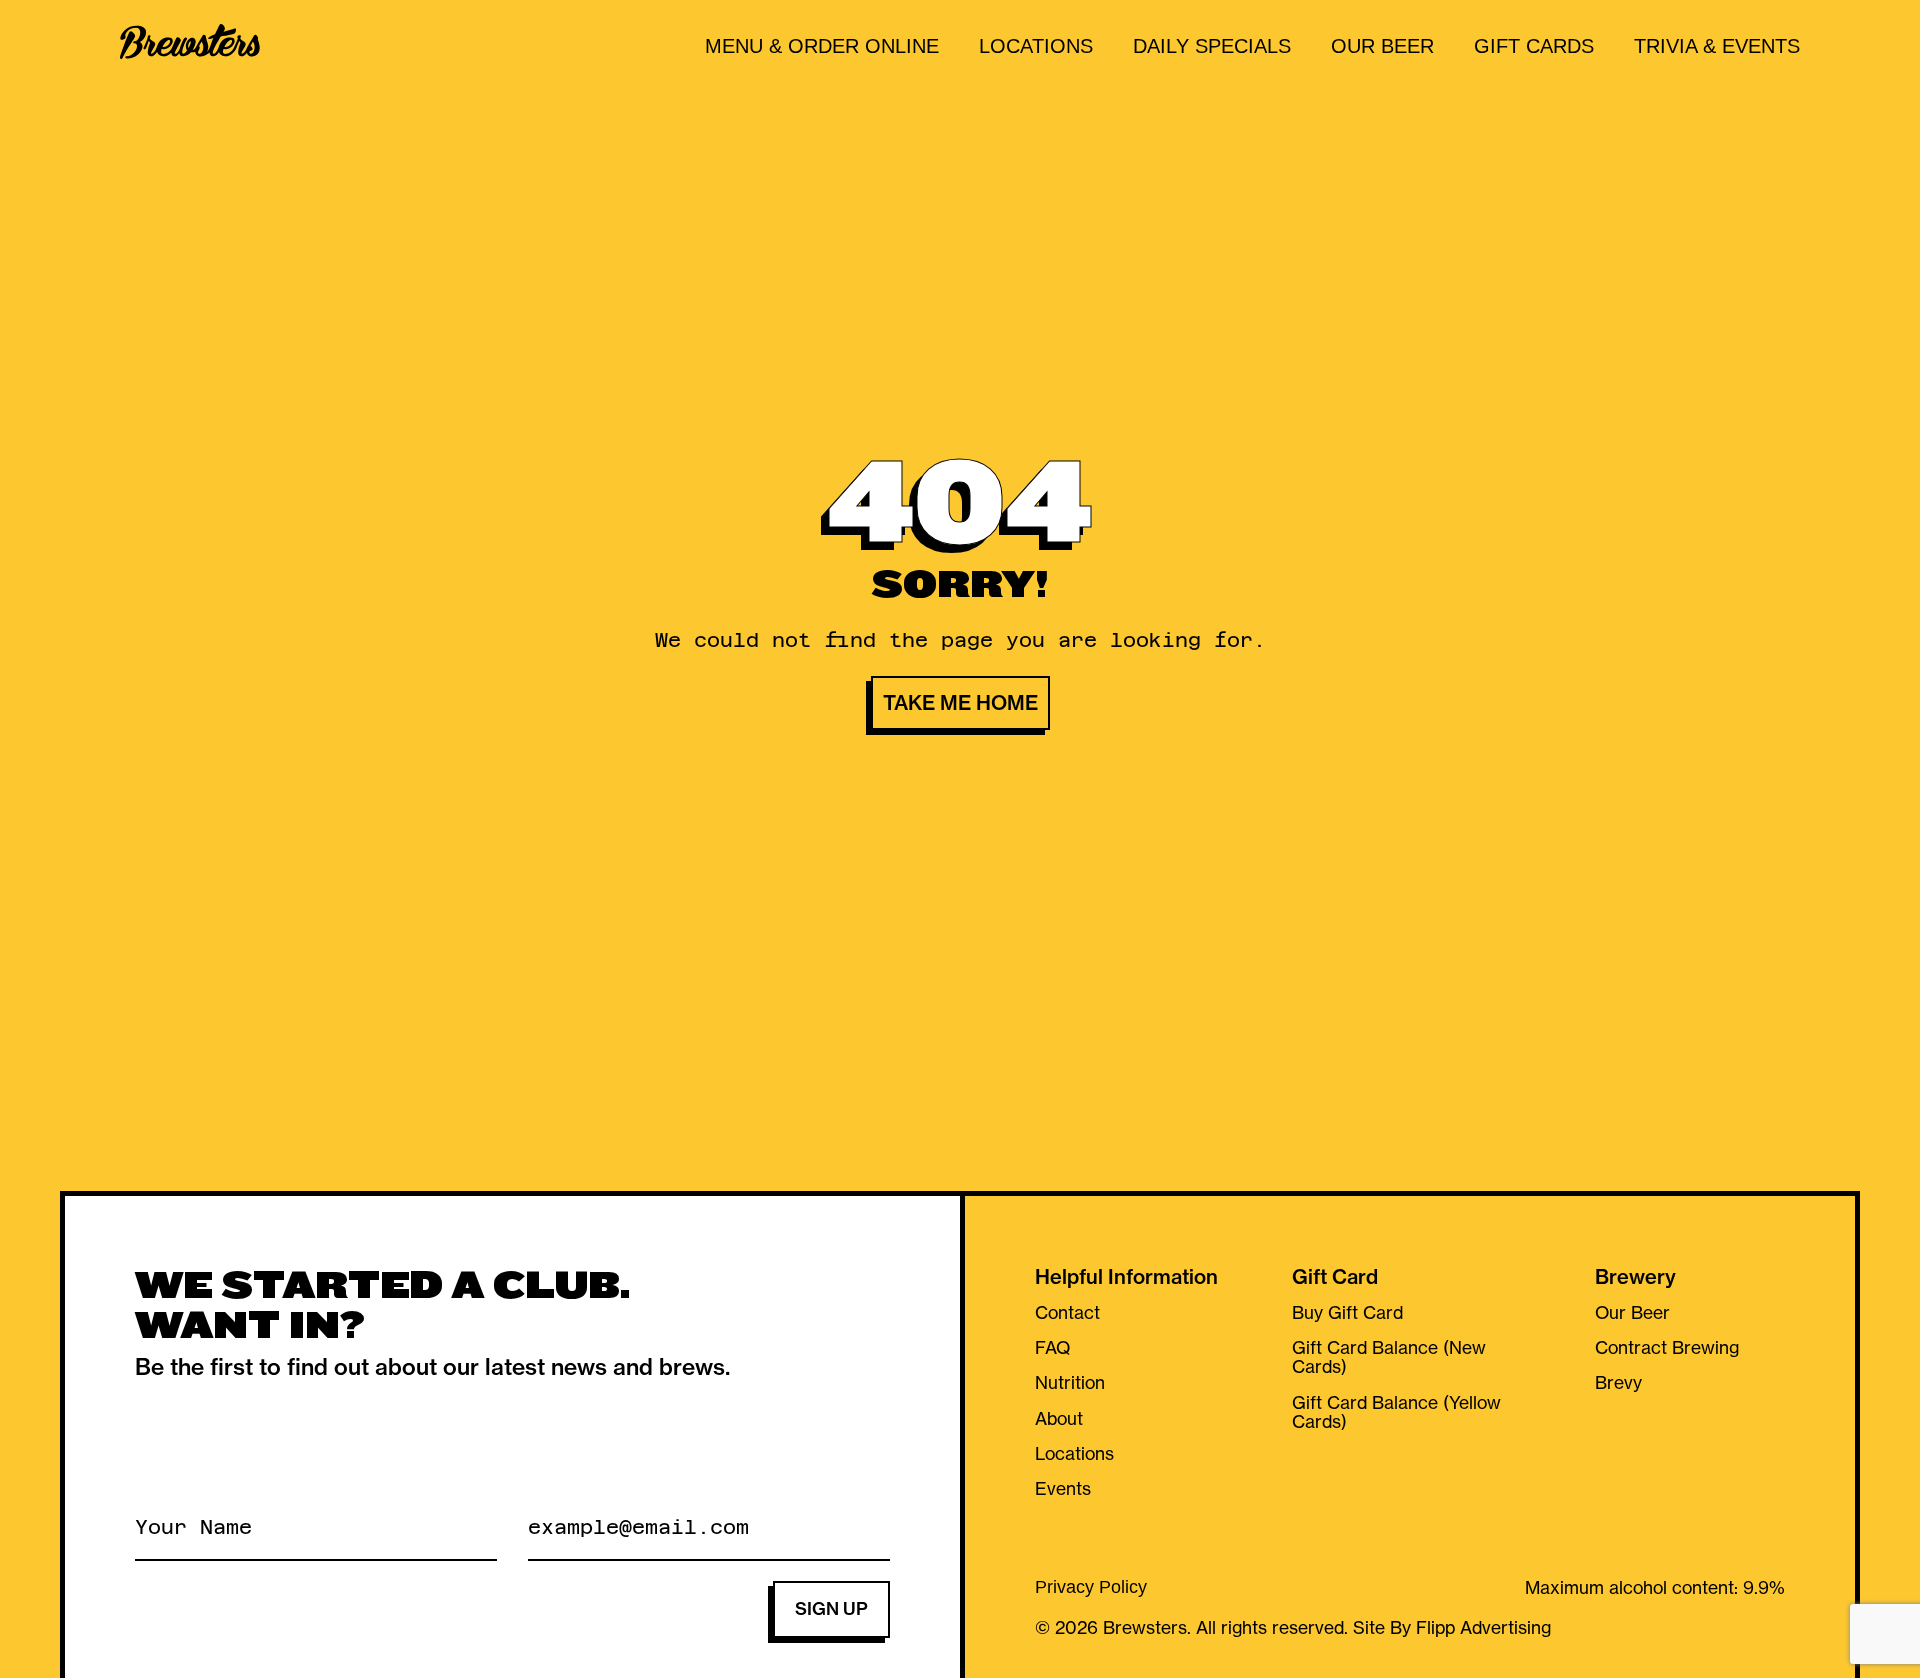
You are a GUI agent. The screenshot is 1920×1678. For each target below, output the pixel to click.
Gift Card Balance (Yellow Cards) (1396, 1412)
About (1059, 1419)
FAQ (1052, 1348)
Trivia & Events (1717, 46)
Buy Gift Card (1347, 1313)
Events (1063, 1489)
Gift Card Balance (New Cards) (1389, 1357)
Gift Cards (1534, 46)
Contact (1067, 1313)
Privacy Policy (1091, 1588)
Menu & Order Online (822, 46)
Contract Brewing (1667, 1348)
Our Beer (1382, 46)
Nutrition (1070, 1383)
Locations (1036, 46)
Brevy (1618, 1383)
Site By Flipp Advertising (1449, 1628)
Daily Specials (1212, 46)
